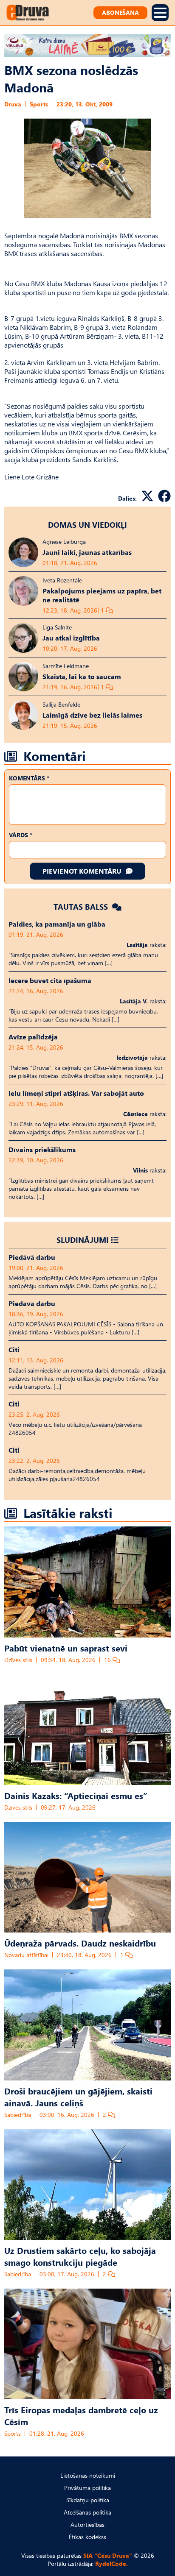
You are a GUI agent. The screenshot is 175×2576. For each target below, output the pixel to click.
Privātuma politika (87, 2488)
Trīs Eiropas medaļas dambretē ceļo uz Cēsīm (81, 2415)
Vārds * (21, 835)
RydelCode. (111, 2563)
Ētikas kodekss (87, 2537)
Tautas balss (82, 906)
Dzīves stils (18, 1660)
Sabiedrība (18, 2115)
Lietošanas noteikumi (88, 2475)
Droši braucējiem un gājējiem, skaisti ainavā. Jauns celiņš (78, 2097)
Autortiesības (87, 2524)
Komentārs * (29, 778)
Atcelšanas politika (87, 2512)
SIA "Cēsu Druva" (108, 2555)
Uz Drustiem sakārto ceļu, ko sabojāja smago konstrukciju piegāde (80, 2256)
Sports (39, 104)
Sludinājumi (83, 1240)
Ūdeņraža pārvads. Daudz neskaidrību (80, 1943)
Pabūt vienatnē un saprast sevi (66, 1648)
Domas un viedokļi (87, 525)
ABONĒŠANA (120, 13)
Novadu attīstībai (26, 1955)
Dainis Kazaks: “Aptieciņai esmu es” (76, 1795)
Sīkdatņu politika (88, 2500)
